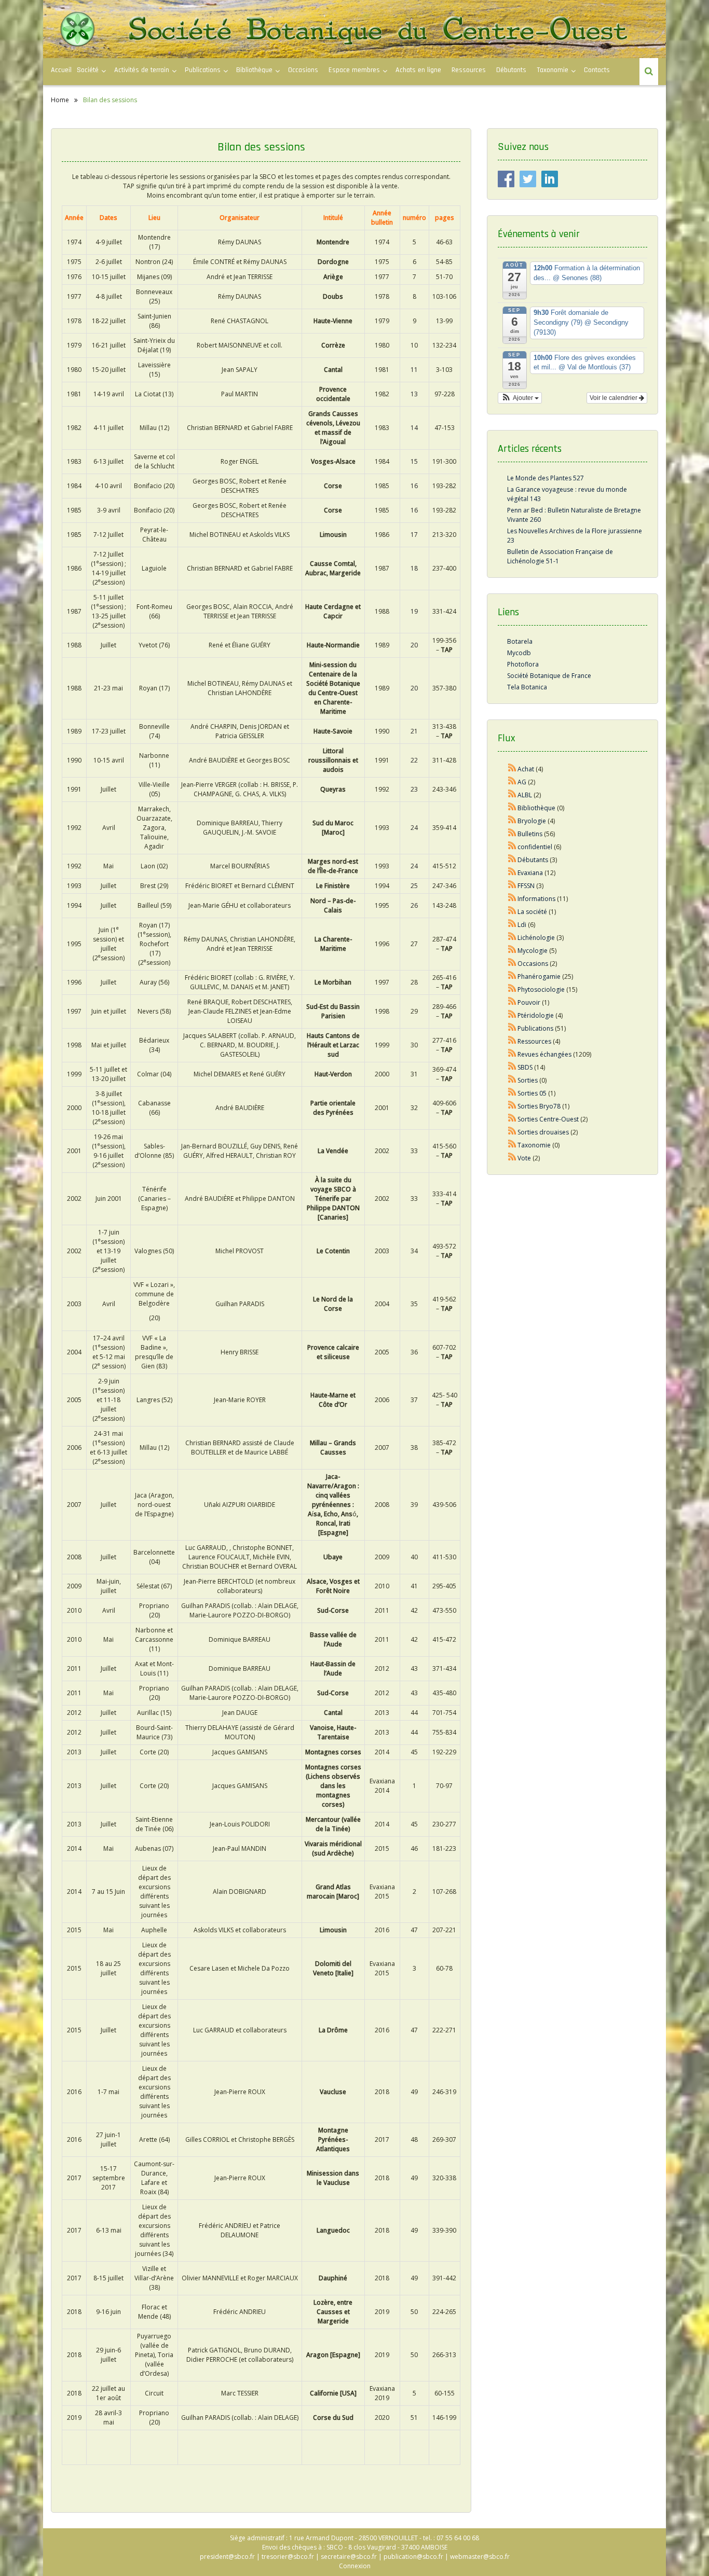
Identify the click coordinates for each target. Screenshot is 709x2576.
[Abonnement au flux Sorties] (512, 1080)
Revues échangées (544, 1054)
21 (414, 731)
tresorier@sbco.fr (288, 2557)
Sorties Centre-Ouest (548, 1119)
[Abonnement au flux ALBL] (512, 795)
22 (414, 760)
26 (414, 905)
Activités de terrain (142, 70)
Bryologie (532, 821)
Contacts (597, 70)
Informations (536, 899)
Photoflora (523, 664)
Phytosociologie (541, 989)
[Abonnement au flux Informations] (512, 899)
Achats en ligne (418, 70)
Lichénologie (536, 938)
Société (88, 70)
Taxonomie (553, 70)
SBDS (525, 1067)
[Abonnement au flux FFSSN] (512, 886)
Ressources (469, 70)
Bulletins (530, 834)
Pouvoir (529, 1002)
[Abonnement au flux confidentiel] (512, 847)
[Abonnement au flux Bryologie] (512, 821)
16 (414, 486)
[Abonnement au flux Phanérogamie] (512, 977)
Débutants (511, 70)
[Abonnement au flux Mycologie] (512, 951)
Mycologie (533, 951)
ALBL (525, 795)
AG (522, 782)
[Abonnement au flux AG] (512, 782)
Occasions (303, 70)
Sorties (528, 1080)
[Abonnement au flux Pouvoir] (512, 1002)
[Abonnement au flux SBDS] (512, 1067)
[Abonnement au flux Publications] (512, 1028)
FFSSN (526, 886)
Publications (535, 1028)
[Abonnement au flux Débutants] (512, 860)
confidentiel (535, 847)
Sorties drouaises (543, 1132)
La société (532, 912)
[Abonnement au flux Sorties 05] (512, 1093)
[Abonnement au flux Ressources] (512, 1041)
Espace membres (354, 70)
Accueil (61, 70)
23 (414, 789)
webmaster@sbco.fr (480, 2557)
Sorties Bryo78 (539, 1106)
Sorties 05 (532, 1093)
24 (414, 828)
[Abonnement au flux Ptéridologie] (512, 1015)
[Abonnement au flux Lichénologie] (512, 938)
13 (414, 394)
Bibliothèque (254, 70)
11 (414, 370)
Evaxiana (530, 873)
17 (414, 535)
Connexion (355, 2566)
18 (414, 568)
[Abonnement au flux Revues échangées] (512, 1054)
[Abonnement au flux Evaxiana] (512, 873)
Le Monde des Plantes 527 (546, 478)
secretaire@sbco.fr (349, 2557)
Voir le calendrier (614, 398)
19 (414, 611)
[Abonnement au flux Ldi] (512, 925)
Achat (526, 769)
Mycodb (519, 653)
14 (414, 428)
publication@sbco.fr (413, 2557)
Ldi (522, 925)
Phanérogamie (539, 977)
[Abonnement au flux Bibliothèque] (512, 808)
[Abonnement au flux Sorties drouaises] (512, 1132)
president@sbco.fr (227, 2557)
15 (414, 461)
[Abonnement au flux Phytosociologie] (512, 989)
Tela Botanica (527, 687)
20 (414, 645)
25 (414, 886)
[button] (520, 398)
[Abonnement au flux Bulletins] (512, 834)
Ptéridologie (536, 1015)
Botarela (520, 641)
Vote (524, 1158)
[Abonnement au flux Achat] (512, 769)
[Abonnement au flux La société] (512, 912)
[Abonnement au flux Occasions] (512, 964)
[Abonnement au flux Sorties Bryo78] (512, 1106)
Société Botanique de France (549, 676)
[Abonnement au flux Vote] (512, 1158)
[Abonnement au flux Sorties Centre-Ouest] (512, 1119)
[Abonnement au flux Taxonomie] (512, 1145)
